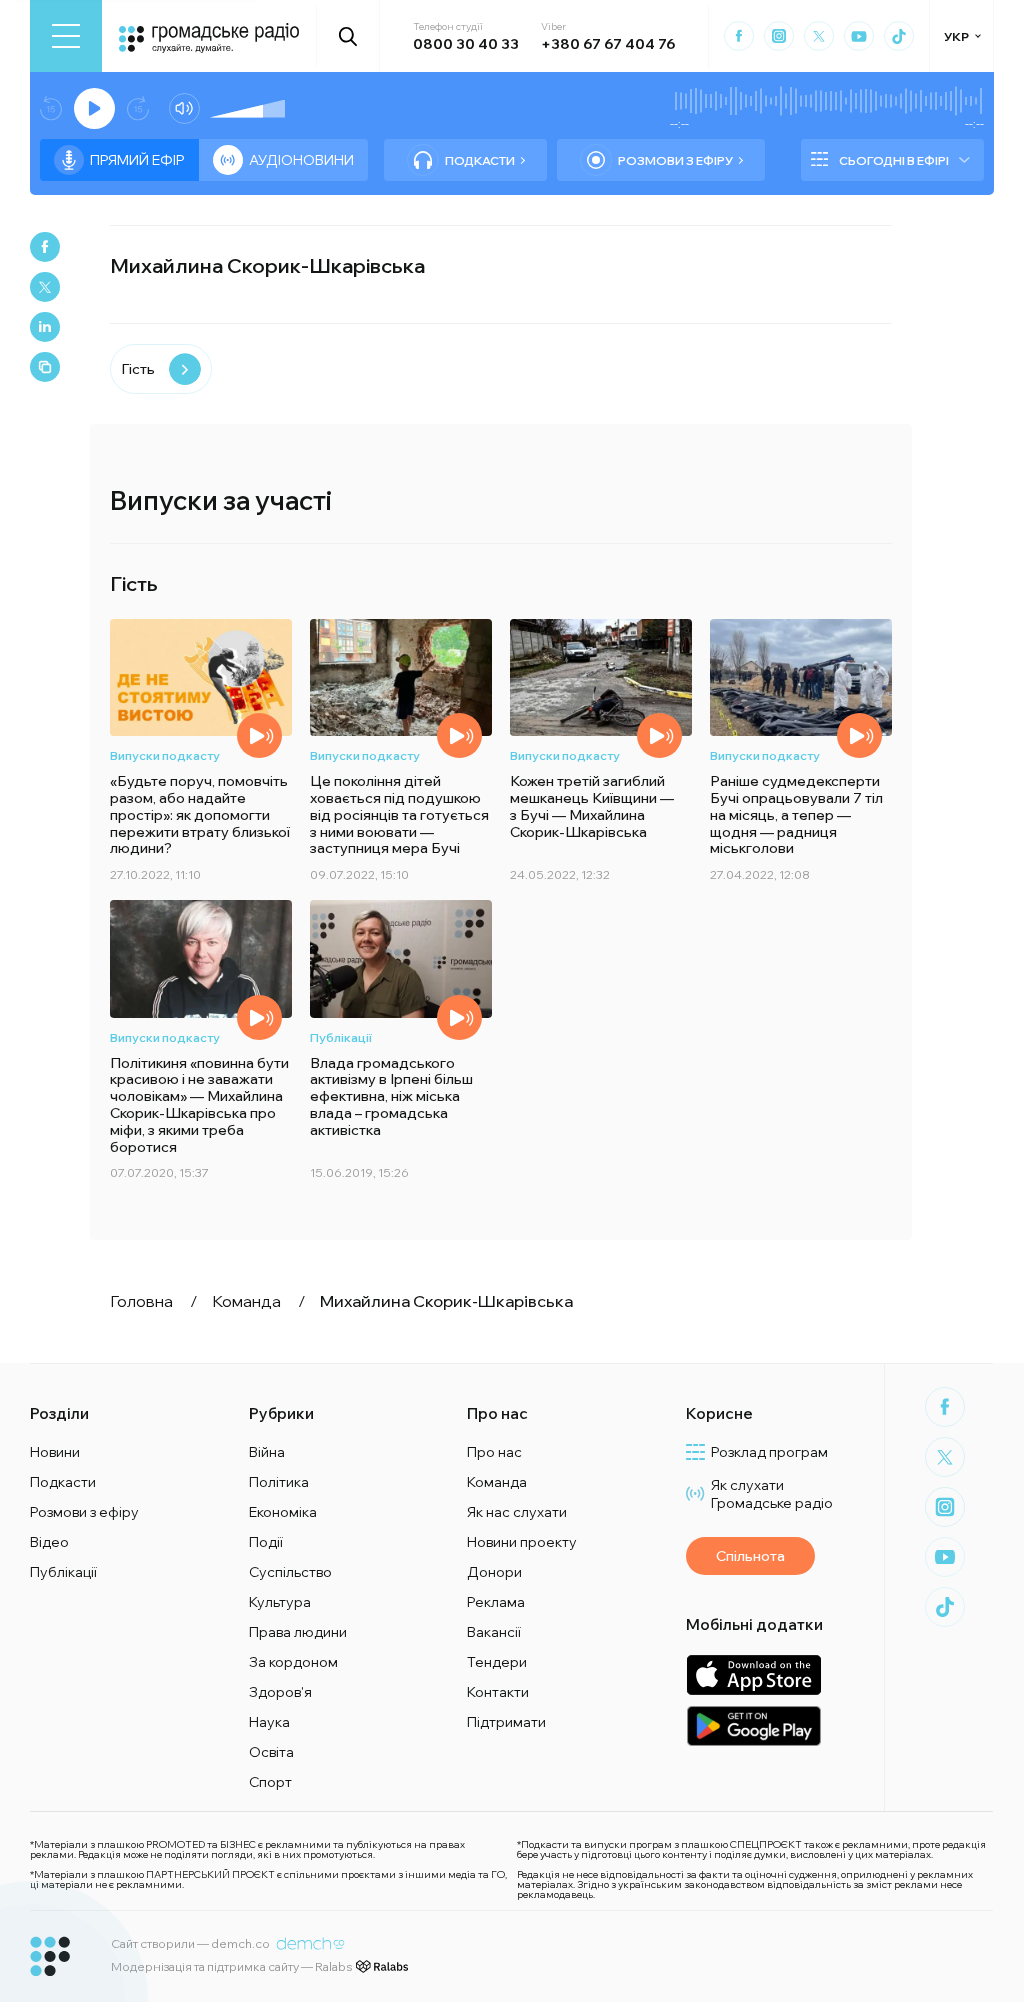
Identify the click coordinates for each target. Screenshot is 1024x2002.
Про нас (494, 1452)
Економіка (283, 1512)
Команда (497, 1482)
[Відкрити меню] (66, 36)
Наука (269, 1722)
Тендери (497, 1662)
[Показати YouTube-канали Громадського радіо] (859, 36)
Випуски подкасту (165, 755)
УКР (956, 36)
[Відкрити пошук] (348, 36)
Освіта (271, 1752)
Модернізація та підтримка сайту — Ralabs (231, 1966)
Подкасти (480, 160)
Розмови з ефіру (675, 160)
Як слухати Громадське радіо (772, 1494)
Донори (494, 1572)
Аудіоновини (301, 160)
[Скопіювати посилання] (45, 367)
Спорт (270, 1782)
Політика (279, 1482)
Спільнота (750, 1556)
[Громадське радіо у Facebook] (739, 36)
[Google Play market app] (753, 1725)
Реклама (496, 1602)
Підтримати (506, 1722)
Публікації (341, 1037)
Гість (138, 369)
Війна (267, 1452)
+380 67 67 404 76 (608, 44)
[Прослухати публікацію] (459, 1017)
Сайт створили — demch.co (190, 1943)
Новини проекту (522, 1542)
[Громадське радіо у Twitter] (819, 36)
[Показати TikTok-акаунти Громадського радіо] (899, 36)
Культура (280, 1602)
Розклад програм (769, 1452)
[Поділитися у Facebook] (45, 247)
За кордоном (293, 1662)
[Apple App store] (753, 1674)
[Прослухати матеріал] (259, 735)
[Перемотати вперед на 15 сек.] (138, 108)
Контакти (498, 1692)
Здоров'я (280, 1692)
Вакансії (494, 1632)
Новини (55, 1452)
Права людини (298, 1632)
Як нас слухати (517, 1512)
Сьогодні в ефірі (894, 160)
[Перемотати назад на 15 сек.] (51, 108)
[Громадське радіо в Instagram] (779, 36)
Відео (49, 1542)
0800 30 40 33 (466, 44)
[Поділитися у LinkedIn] (45, 327)
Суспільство (290, 1572)
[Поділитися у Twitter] (45, 287)
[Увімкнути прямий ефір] (94, 108)
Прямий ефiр (137, 160)
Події (266, 1542)
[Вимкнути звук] (184, 108)
